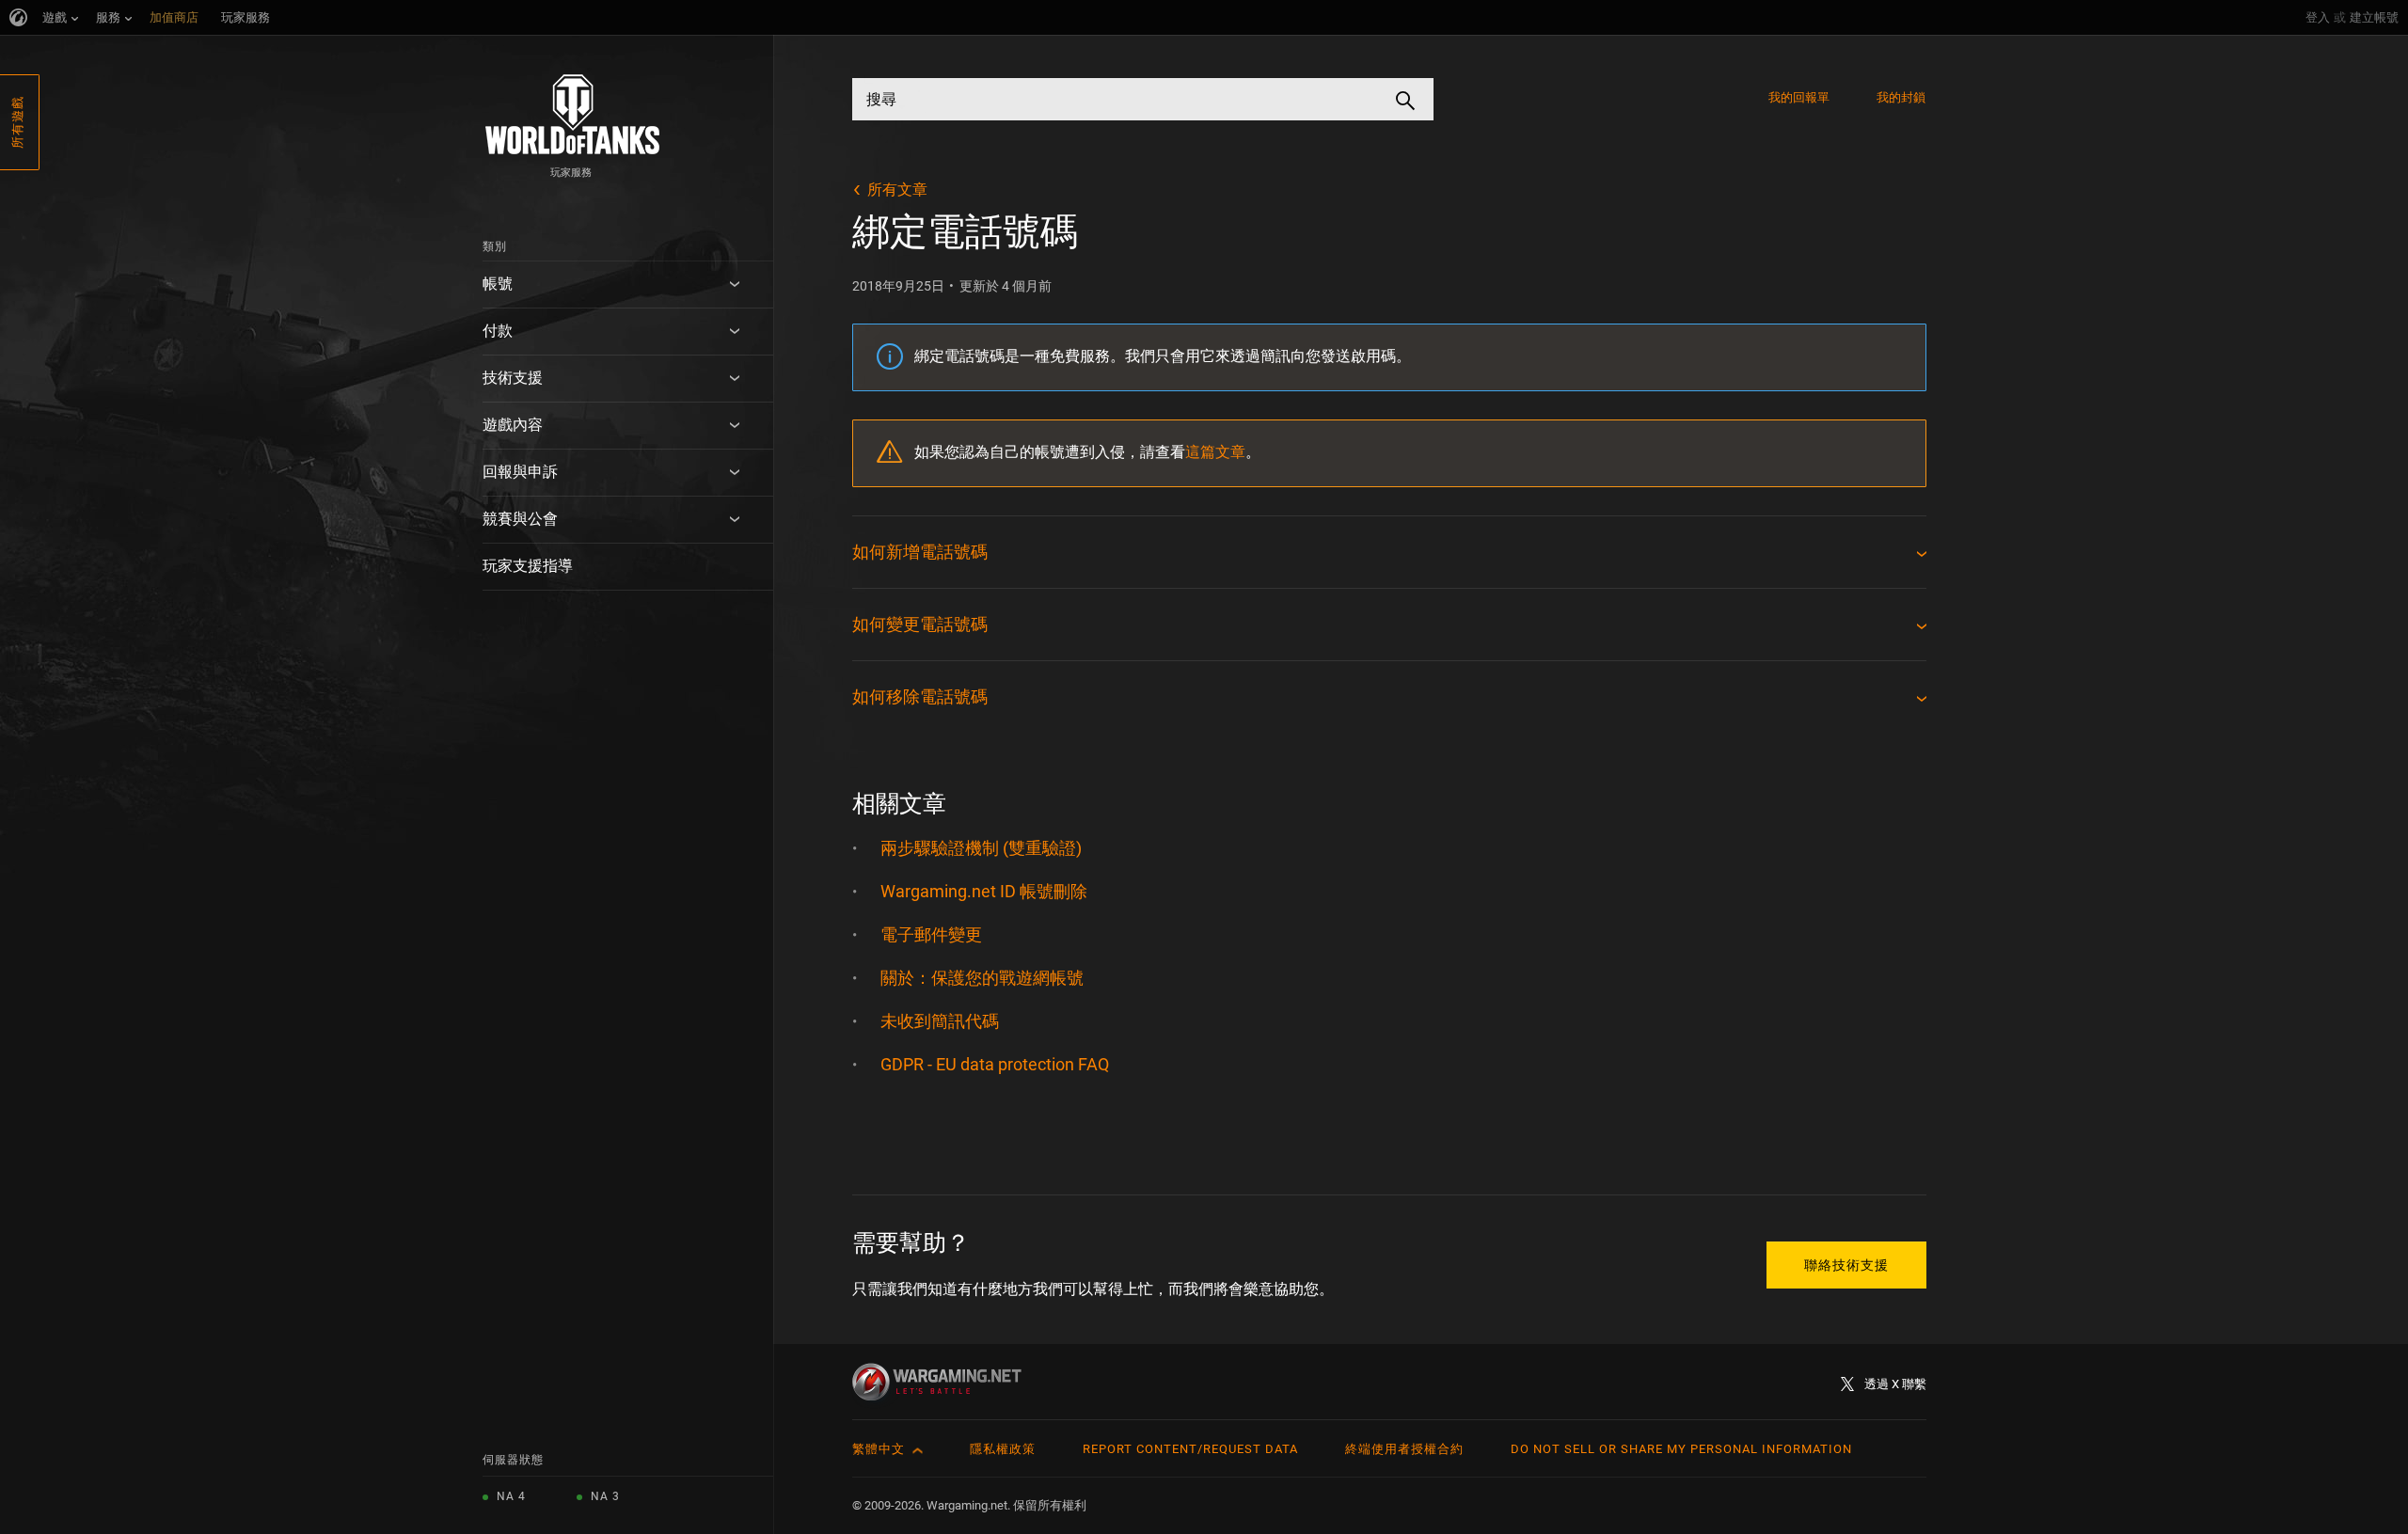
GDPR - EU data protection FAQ (995, 1064)
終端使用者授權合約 (1404, 1449)
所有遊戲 (17, 122)
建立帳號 (2374, 17)
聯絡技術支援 (1846, 1265)
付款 (498, 331)
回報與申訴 (520, 472)
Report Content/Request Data (1190, 1449)
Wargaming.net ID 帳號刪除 (984, 891)
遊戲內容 (513, 425)
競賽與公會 (520, 519)
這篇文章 (1215, 452)
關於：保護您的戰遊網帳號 (982, 978)
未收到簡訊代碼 (940, 1021)
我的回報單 (1799, 97)
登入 (2318, 17)
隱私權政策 (1003, 1449)
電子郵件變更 (931, 934)
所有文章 (897, 190)
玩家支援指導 (528, 566)
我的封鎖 (1901, 97)
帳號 (498, 284)
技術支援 (513, 378)
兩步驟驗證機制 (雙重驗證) (981, 848)
